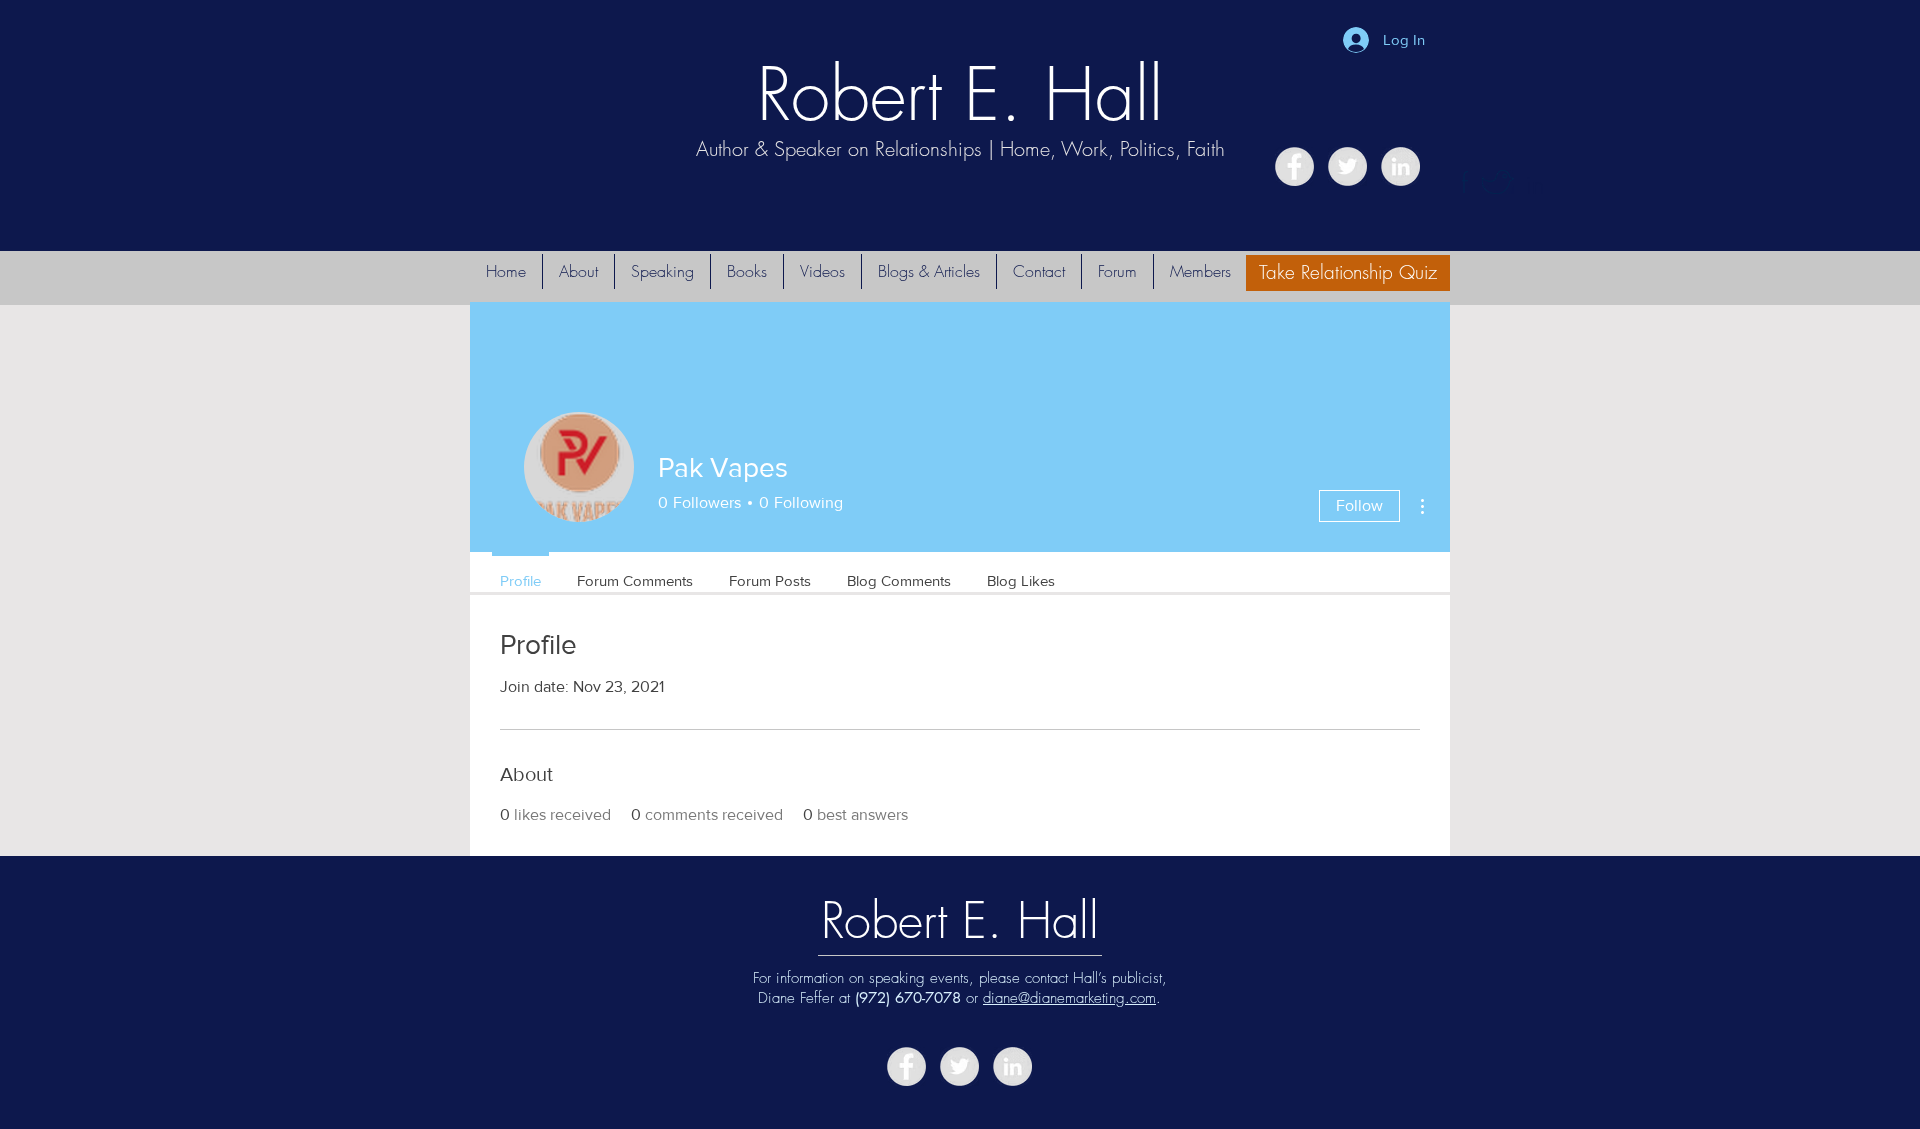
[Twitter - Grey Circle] (1347, 166)
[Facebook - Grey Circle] (1294, 166)
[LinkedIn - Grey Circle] (1400, 166)
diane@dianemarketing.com (1069, 998)
